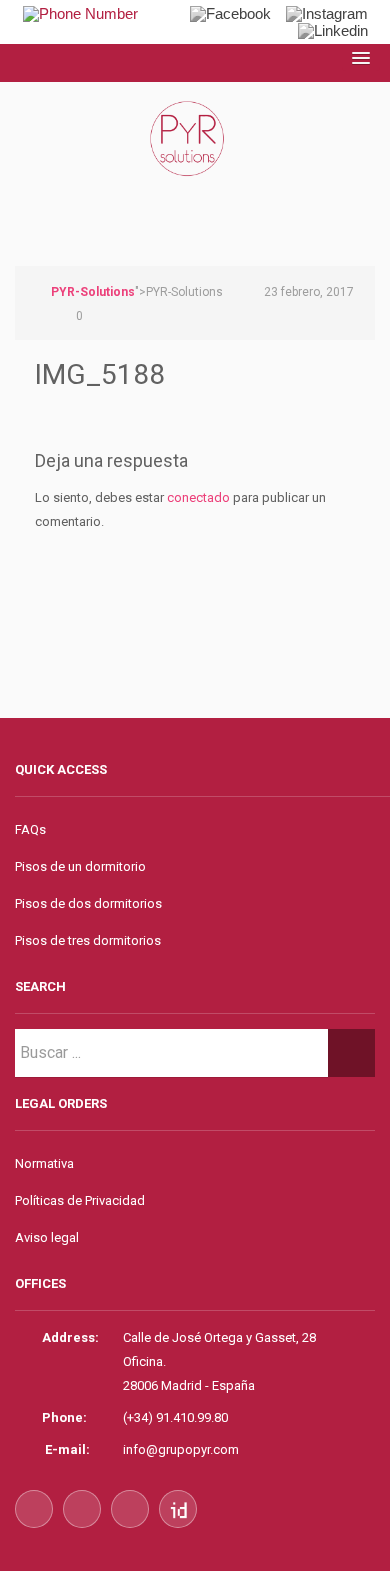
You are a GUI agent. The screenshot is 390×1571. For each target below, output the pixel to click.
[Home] (195, 160)
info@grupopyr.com (181, 1449)
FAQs (30, 829)
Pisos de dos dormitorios (88, 903)
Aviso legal (47, 1237)
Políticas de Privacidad (80, 1200)
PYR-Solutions (93, 292)
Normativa (44, 1163)
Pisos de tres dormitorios (88, 940)
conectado (198, 497)
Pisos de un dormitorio (80, 866)
